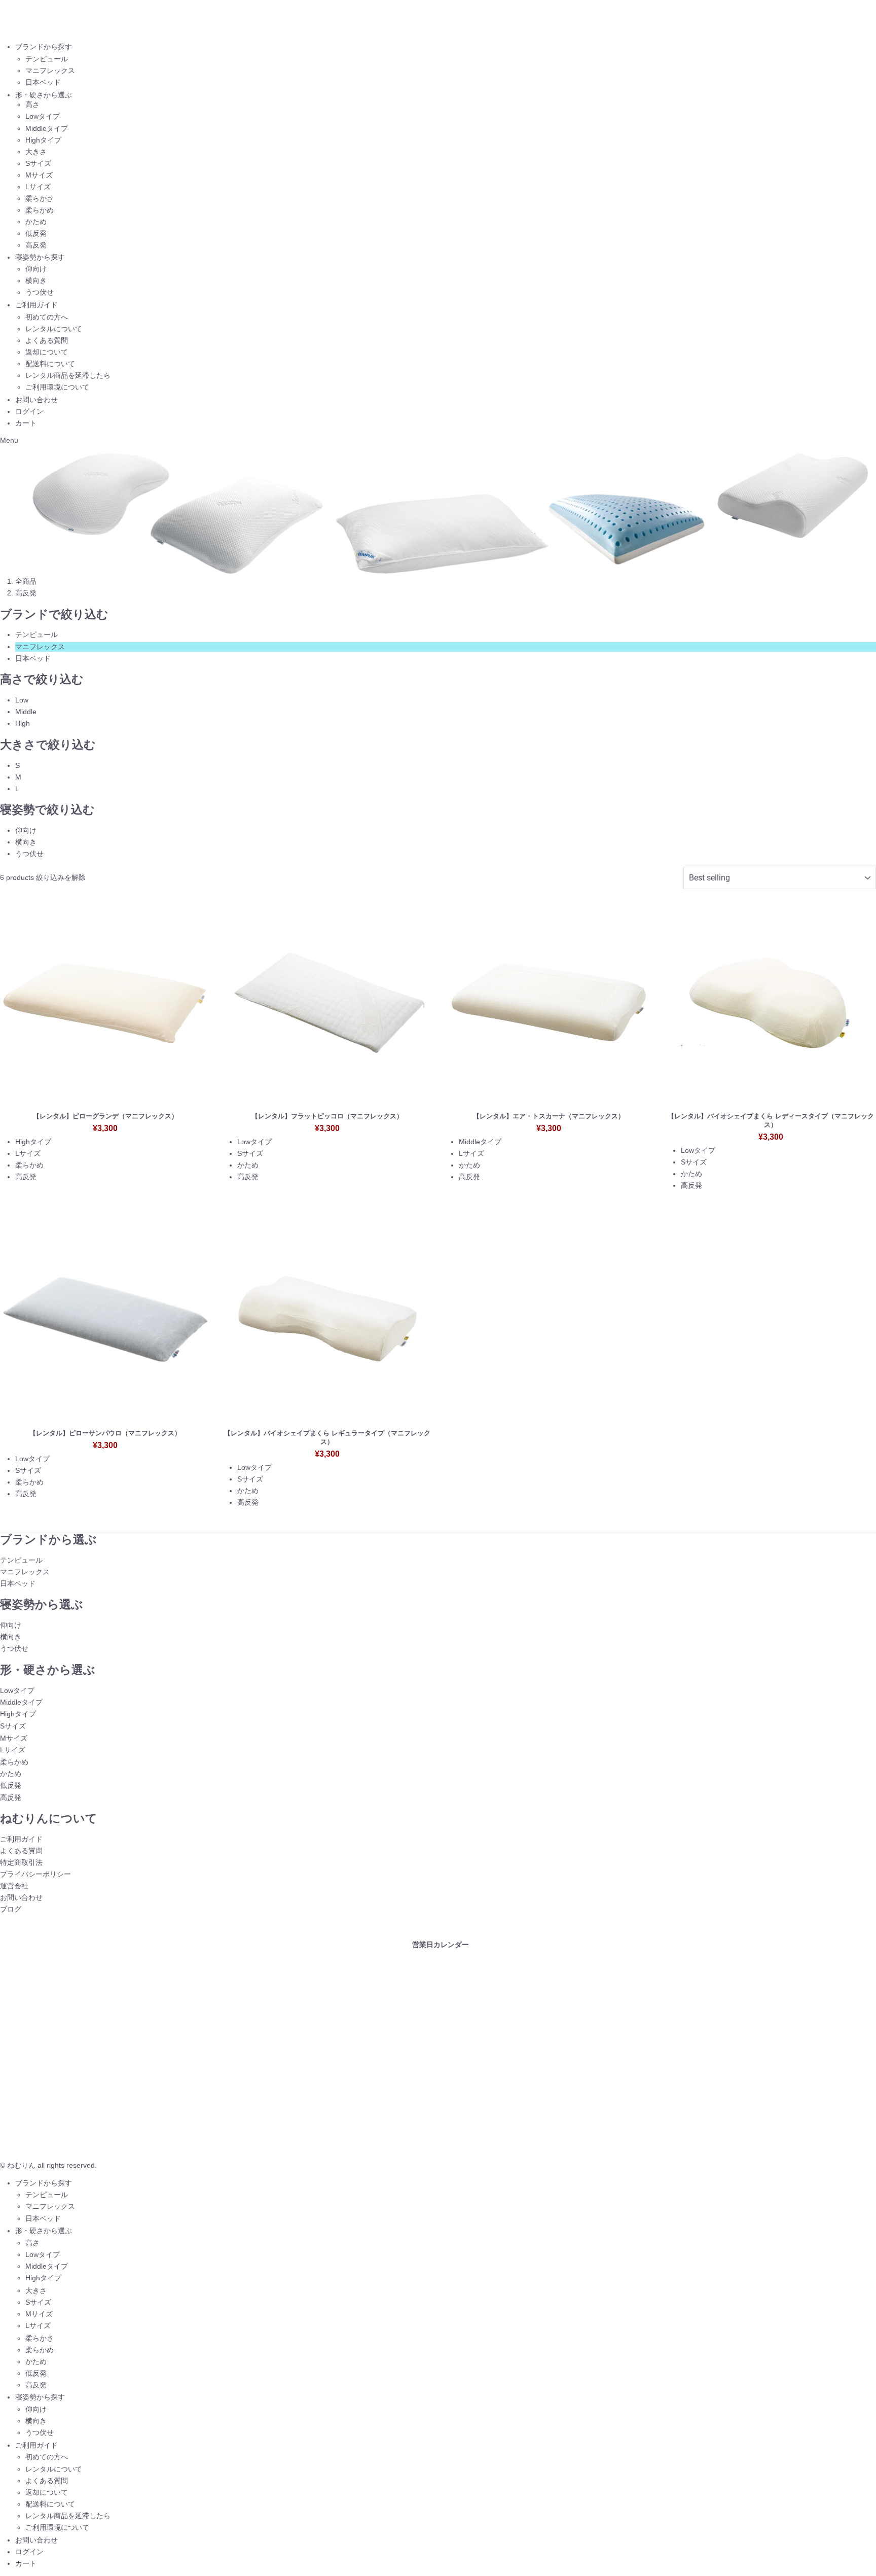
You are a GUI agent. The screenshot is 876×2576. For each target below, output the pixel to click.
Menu (9, 440)
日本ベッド (43, 82)
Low (22, 700)
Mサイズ (39, 175)
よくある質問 (47, 340)
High (23, 723)
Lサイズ (38, 187)
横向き (36, 280)
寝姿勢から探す (40, 257)
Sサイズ (38, 163)
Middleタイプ (47, 128)
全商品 (26, 581)
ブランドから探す (44, 47)
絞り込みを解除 (61, 877)
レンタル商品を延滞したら (68, 375)
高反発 (36, 245)
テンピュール (47, 59)
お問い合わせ (36, 400)
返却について (47, 352)
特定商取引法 (21, 1862)
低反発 (36, 233)
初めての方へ (47, 317)
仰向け (36, 269)
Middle (26, 712)
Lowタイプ (43, 116)
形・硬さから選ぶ (44, 95)
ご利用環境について (57, 387)
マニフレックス (50, 70)
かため (36, 222)
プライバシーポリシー (35, 1874)
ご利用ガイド (36, 305)
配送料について (50, 364)
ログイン (29, 411)
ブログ (11, 1909)
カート (26, 423)
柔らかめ (40, 210)
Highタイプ (43, 140)
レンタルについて (54, 329)
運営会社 (14, 1886)
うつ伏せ (40, 292)
